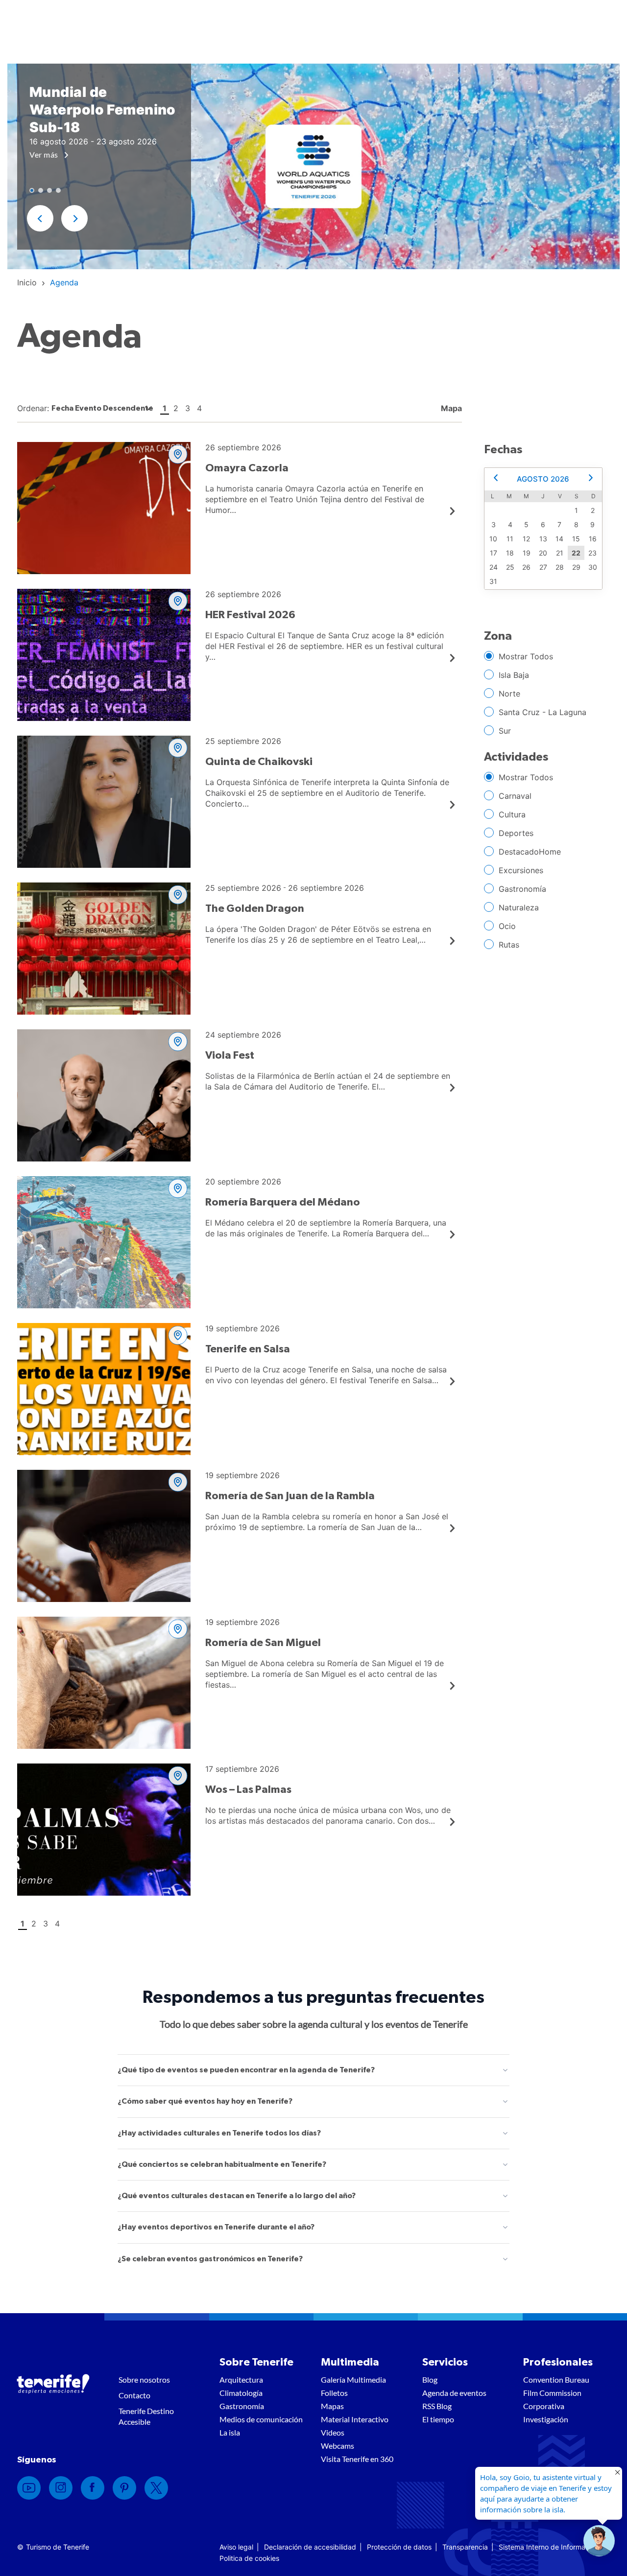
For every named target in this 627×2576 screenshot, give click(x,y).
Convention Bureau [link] (556, 2379)
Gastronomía (522, 889)
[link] (27, 282)
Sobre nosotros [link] (144, 2379)
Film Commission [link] (552, 2393)
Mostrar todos (526, 656)
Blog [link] (430, 2379)
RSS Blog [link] (437, 2406)
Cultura (512, 814)
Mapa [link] (450, 408)
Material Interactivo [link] (355, 2419)
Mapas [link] (332, 2406)
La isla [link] (230, 2432)
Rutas (509, 945)
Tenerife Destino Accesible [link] (146, 2416)
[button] (40, 218)
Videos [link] (333, 2432)
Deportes (516, 833)
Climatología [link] (241, 2393)
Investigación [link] (546, 2419)
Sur (505, 731)
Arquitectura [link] (241, 2379)
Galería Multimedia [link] (353, 2379)
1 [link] (165, 408)
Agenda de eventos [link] (454, 2393)
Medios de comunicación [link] (261, 2419)
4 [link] (199, 408)
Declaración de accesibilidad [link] (310, 2547)
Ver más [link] (45, 154)
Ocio (507, 926)
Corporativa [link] (544, 2406)
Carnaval (515, 796)
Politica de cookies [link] (249, 2558)
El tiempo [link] (438, 2419)
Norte (509, 694)
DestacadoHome (530, 852)
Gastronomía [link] (242, 2406)
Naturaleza (519, 907)
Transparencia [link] (465, 2547)
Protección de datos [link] (399, 2547)
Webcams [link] (338, 2446)
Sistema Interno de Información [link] (549, 2547)
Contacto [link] (134, 2395)
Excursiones (521, 870)
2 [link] (176, 408)
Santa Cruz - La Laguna (543, 712)
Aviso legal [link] (236, 2547)
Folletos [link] (334, 2393)
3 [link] (188, 408)
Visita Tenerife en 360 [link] (357, 2459)
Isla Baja (514, 675)
